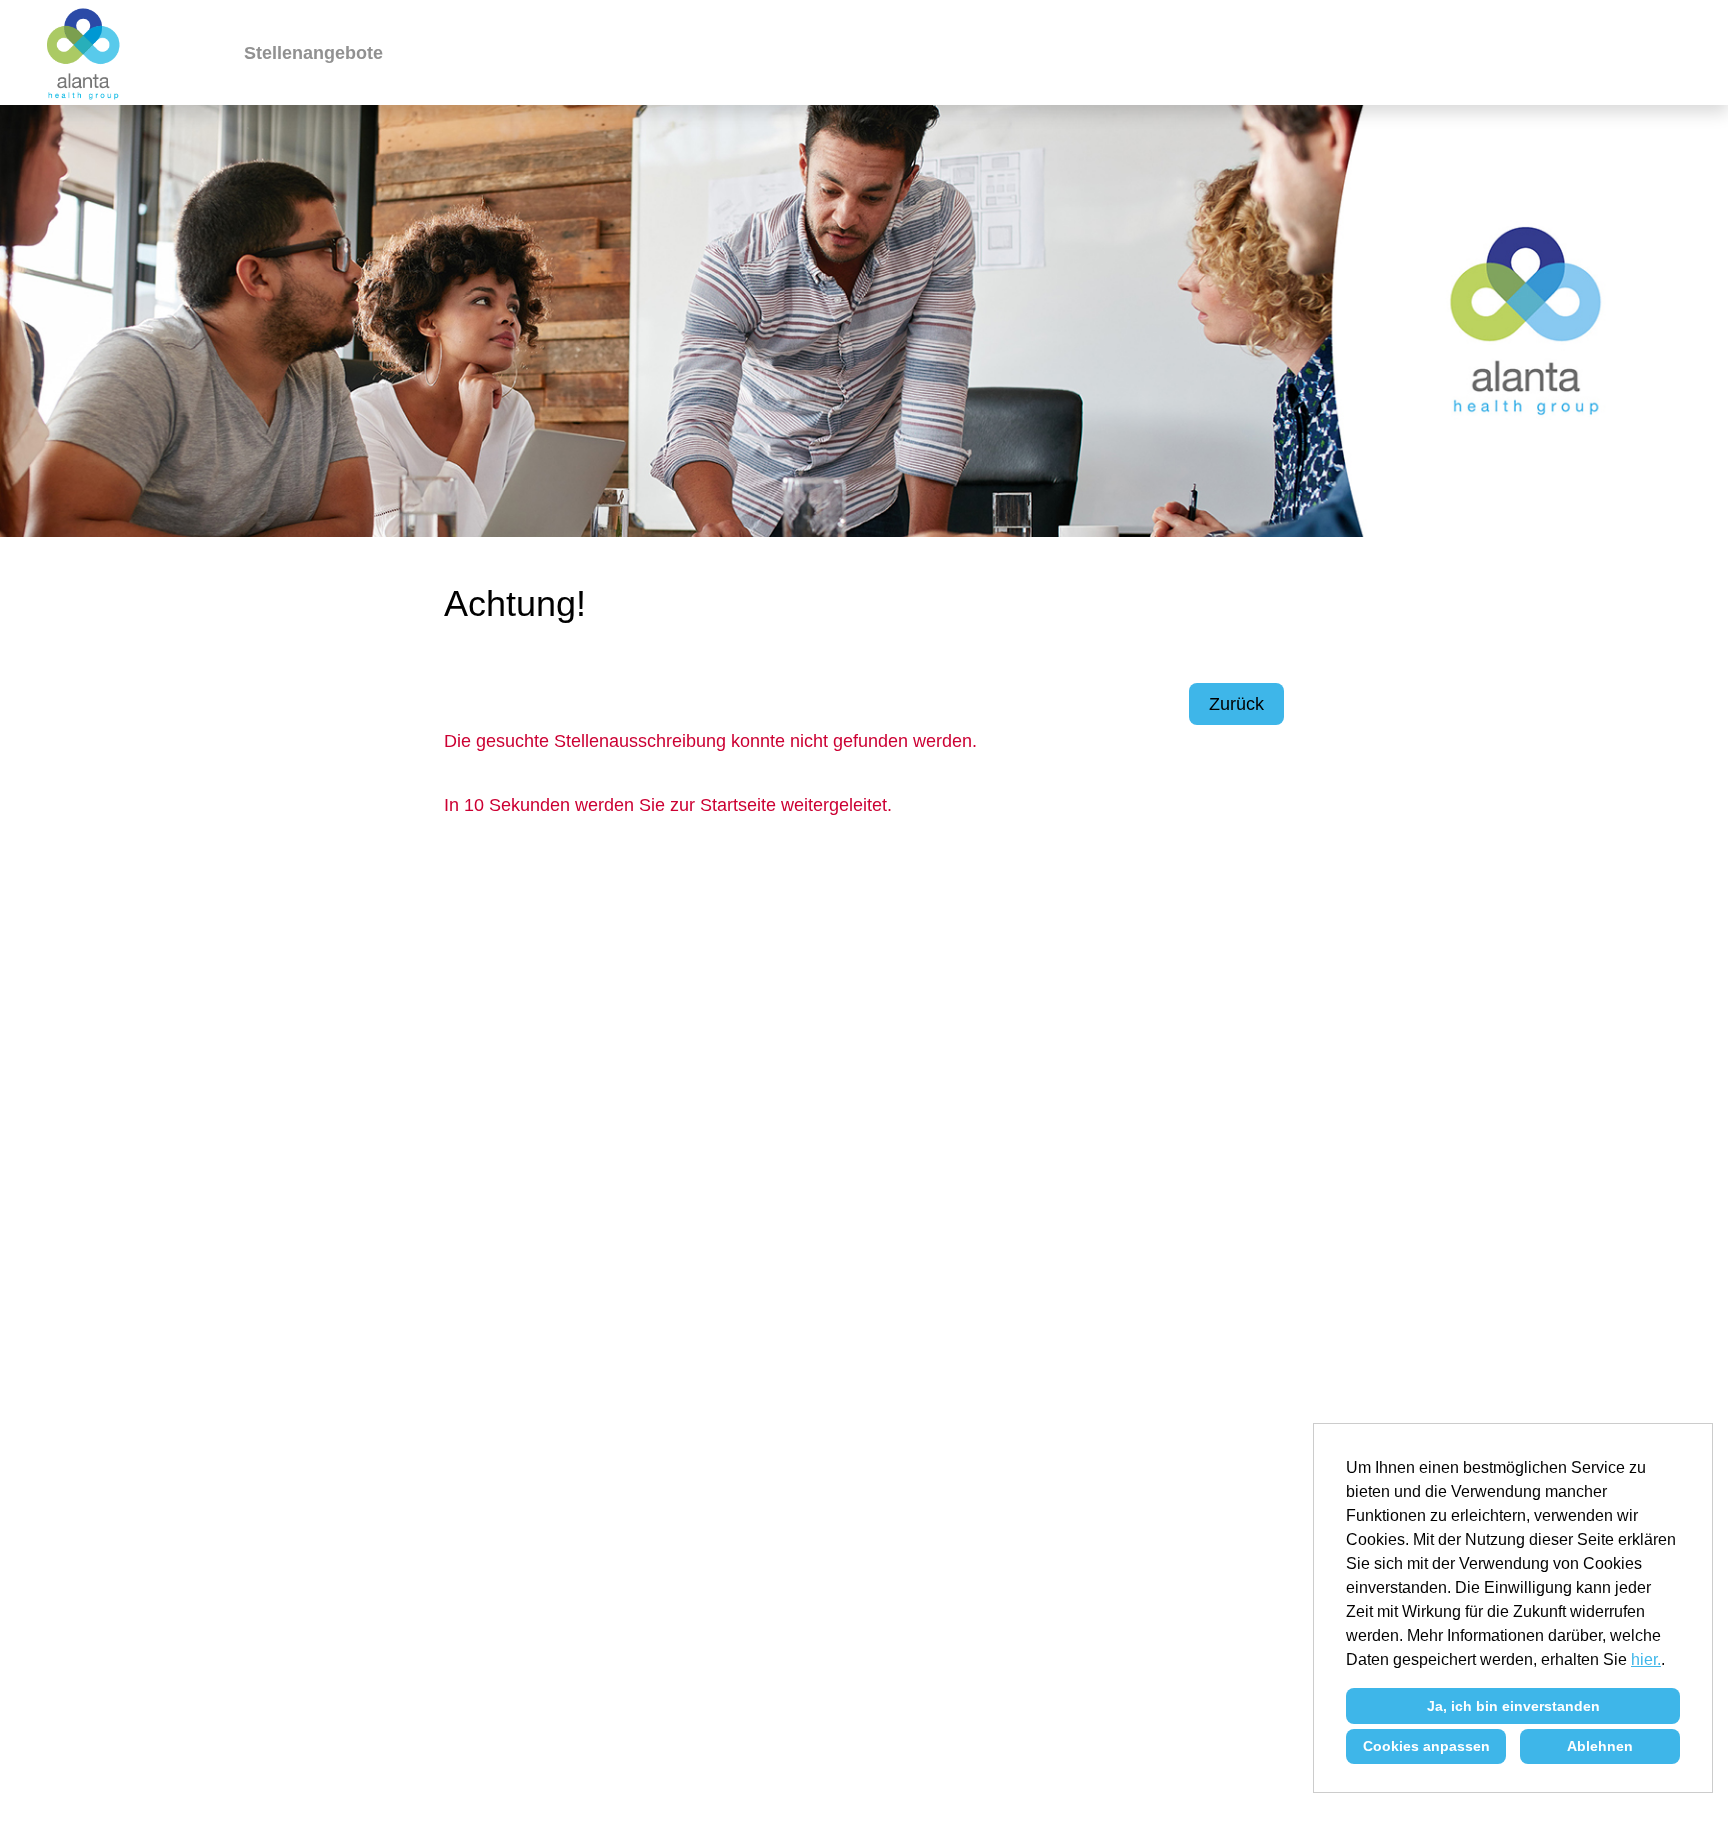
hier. (1646, 1659)
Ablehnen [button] (1600, 1746)
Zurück (1236, 704)
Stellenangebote (313, 53)
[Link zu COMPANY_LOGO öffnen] (84, 52)
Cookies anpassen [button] (1426, 1746)
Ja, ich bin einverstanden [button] (1513, 1706)
